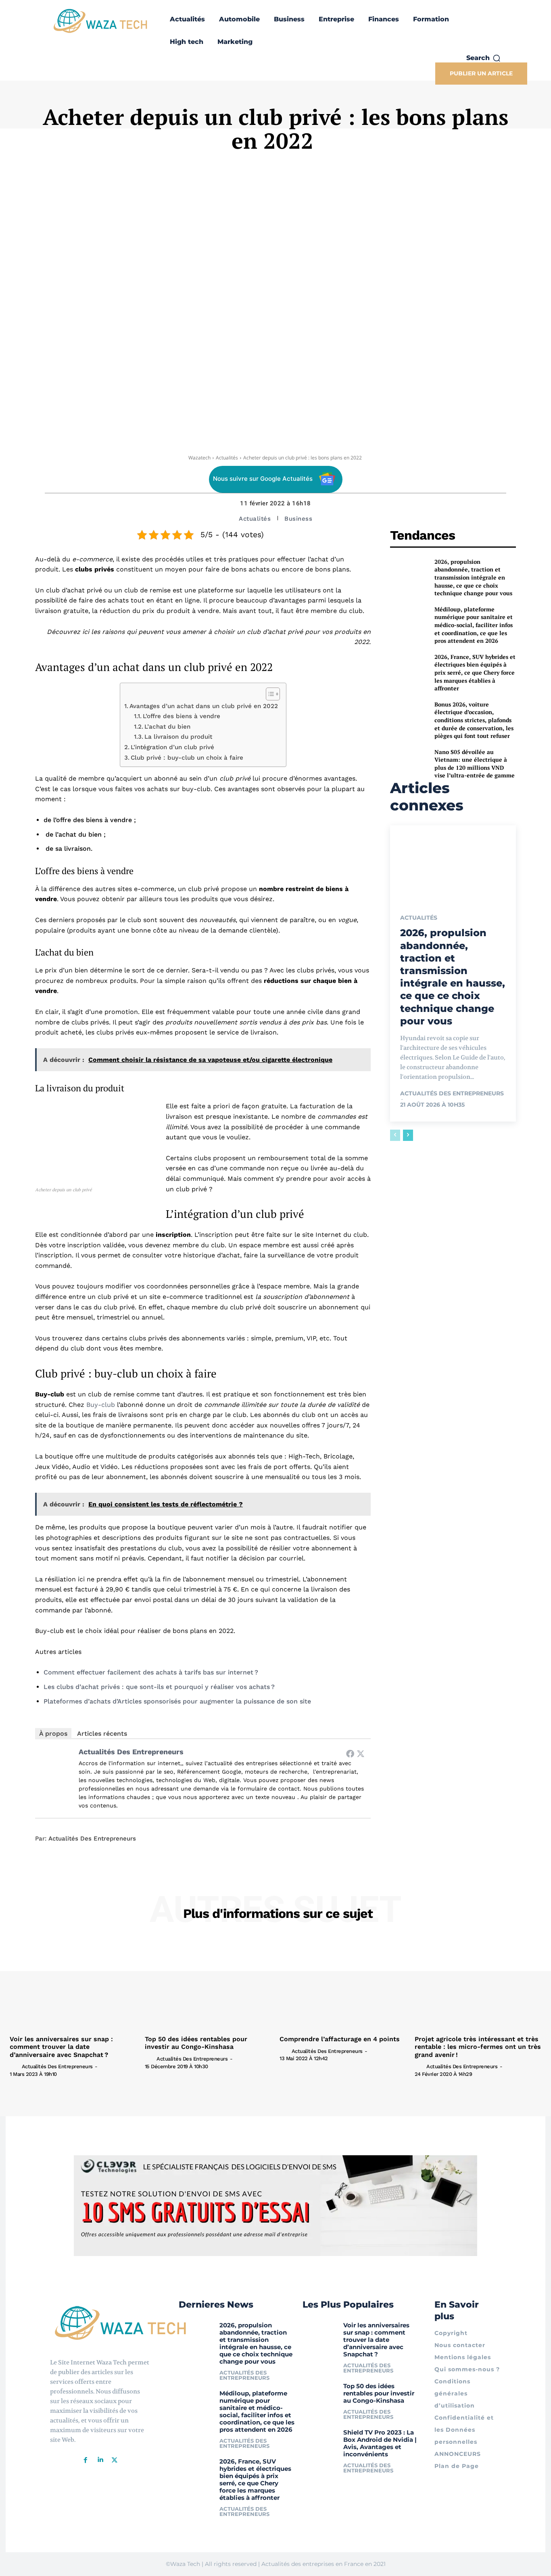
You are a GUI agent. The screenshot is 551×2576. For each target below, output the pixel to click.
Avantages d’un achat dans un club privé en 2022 (204, 706)
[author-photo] (15, 2066)
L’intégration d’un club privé (172, 747)
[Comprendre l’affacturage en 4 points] (343, 1984)
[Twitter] (361, 1753)
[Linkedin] (100, 2460)
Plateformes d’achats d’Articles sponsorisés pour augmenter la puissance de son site (177, 1701)
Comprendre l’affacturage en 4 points (340, 2039)
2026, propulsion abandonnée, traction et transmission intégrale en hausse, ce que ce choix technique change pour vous (473, 577)
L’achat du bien (167, 727)
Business (298, 519)
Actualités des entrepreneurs (131, 1752)
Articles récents (102, 1734)
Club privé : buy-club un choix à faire (187, 758)
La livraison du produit (178, 737)
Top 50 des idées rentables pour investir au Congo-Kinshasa (196, 2043)
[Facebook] (350, 1753)
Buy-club (101, 1405)
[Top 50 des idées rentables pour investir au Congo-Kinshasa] (208, 1984)
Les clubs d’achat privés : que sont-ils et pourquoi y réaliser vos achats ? (159, 1687)
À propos (53, 1734)
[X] (115, 2460)
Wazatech (199, 458)
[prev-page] (395, 1135)
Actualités (227, 458)
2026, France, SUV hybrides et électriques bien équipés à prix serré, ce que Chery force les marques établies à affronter (475, 672)
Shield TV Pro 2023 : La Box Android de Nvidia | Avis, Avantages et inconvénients (380, 2443)
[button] (484, 58)
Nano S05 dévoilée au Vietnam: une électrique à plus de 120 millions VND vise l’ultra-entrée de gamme (475, 764)
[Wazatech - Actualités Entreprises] (100, 21)
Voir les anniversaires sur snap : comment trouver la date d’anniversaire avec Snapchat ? (61, 2047)
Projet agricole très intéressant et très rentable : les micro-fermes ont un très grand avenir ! (478, 2047)
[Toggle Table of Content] (269, 694)
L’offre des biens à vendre (182, 716)
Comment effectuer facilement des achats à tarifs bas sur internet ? (151, 1672)
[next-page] (408, 1135)
